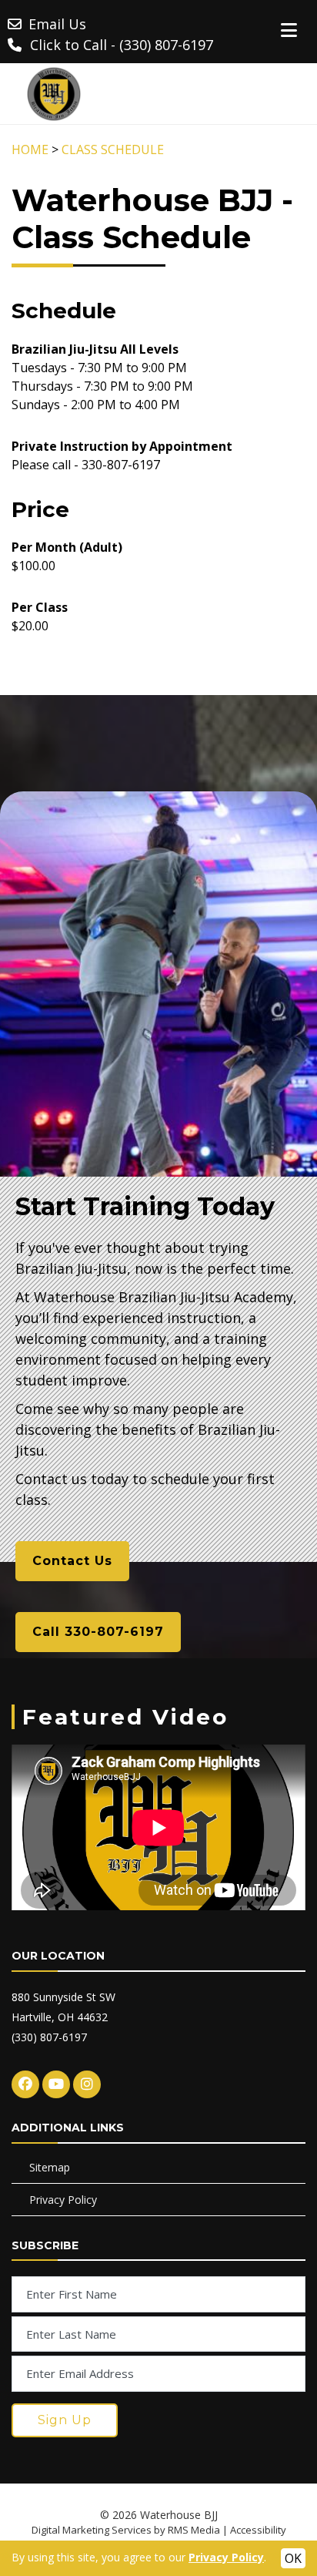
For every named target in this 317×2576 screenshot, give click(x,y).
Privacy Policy (63, 2200)
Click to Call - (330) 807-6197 (122, 45)
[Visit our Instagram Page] (87, 2084)
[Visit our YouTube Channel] (56, 2084)
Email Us (57, 24)
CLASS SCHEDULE (113, 149)
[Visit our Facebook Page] (25, 2084)
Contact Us (72, 1561)
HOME (30, 149)
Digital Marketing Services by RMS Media (126, 2530)
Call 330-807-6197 (98, 1632)
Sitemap (50, 2167)
